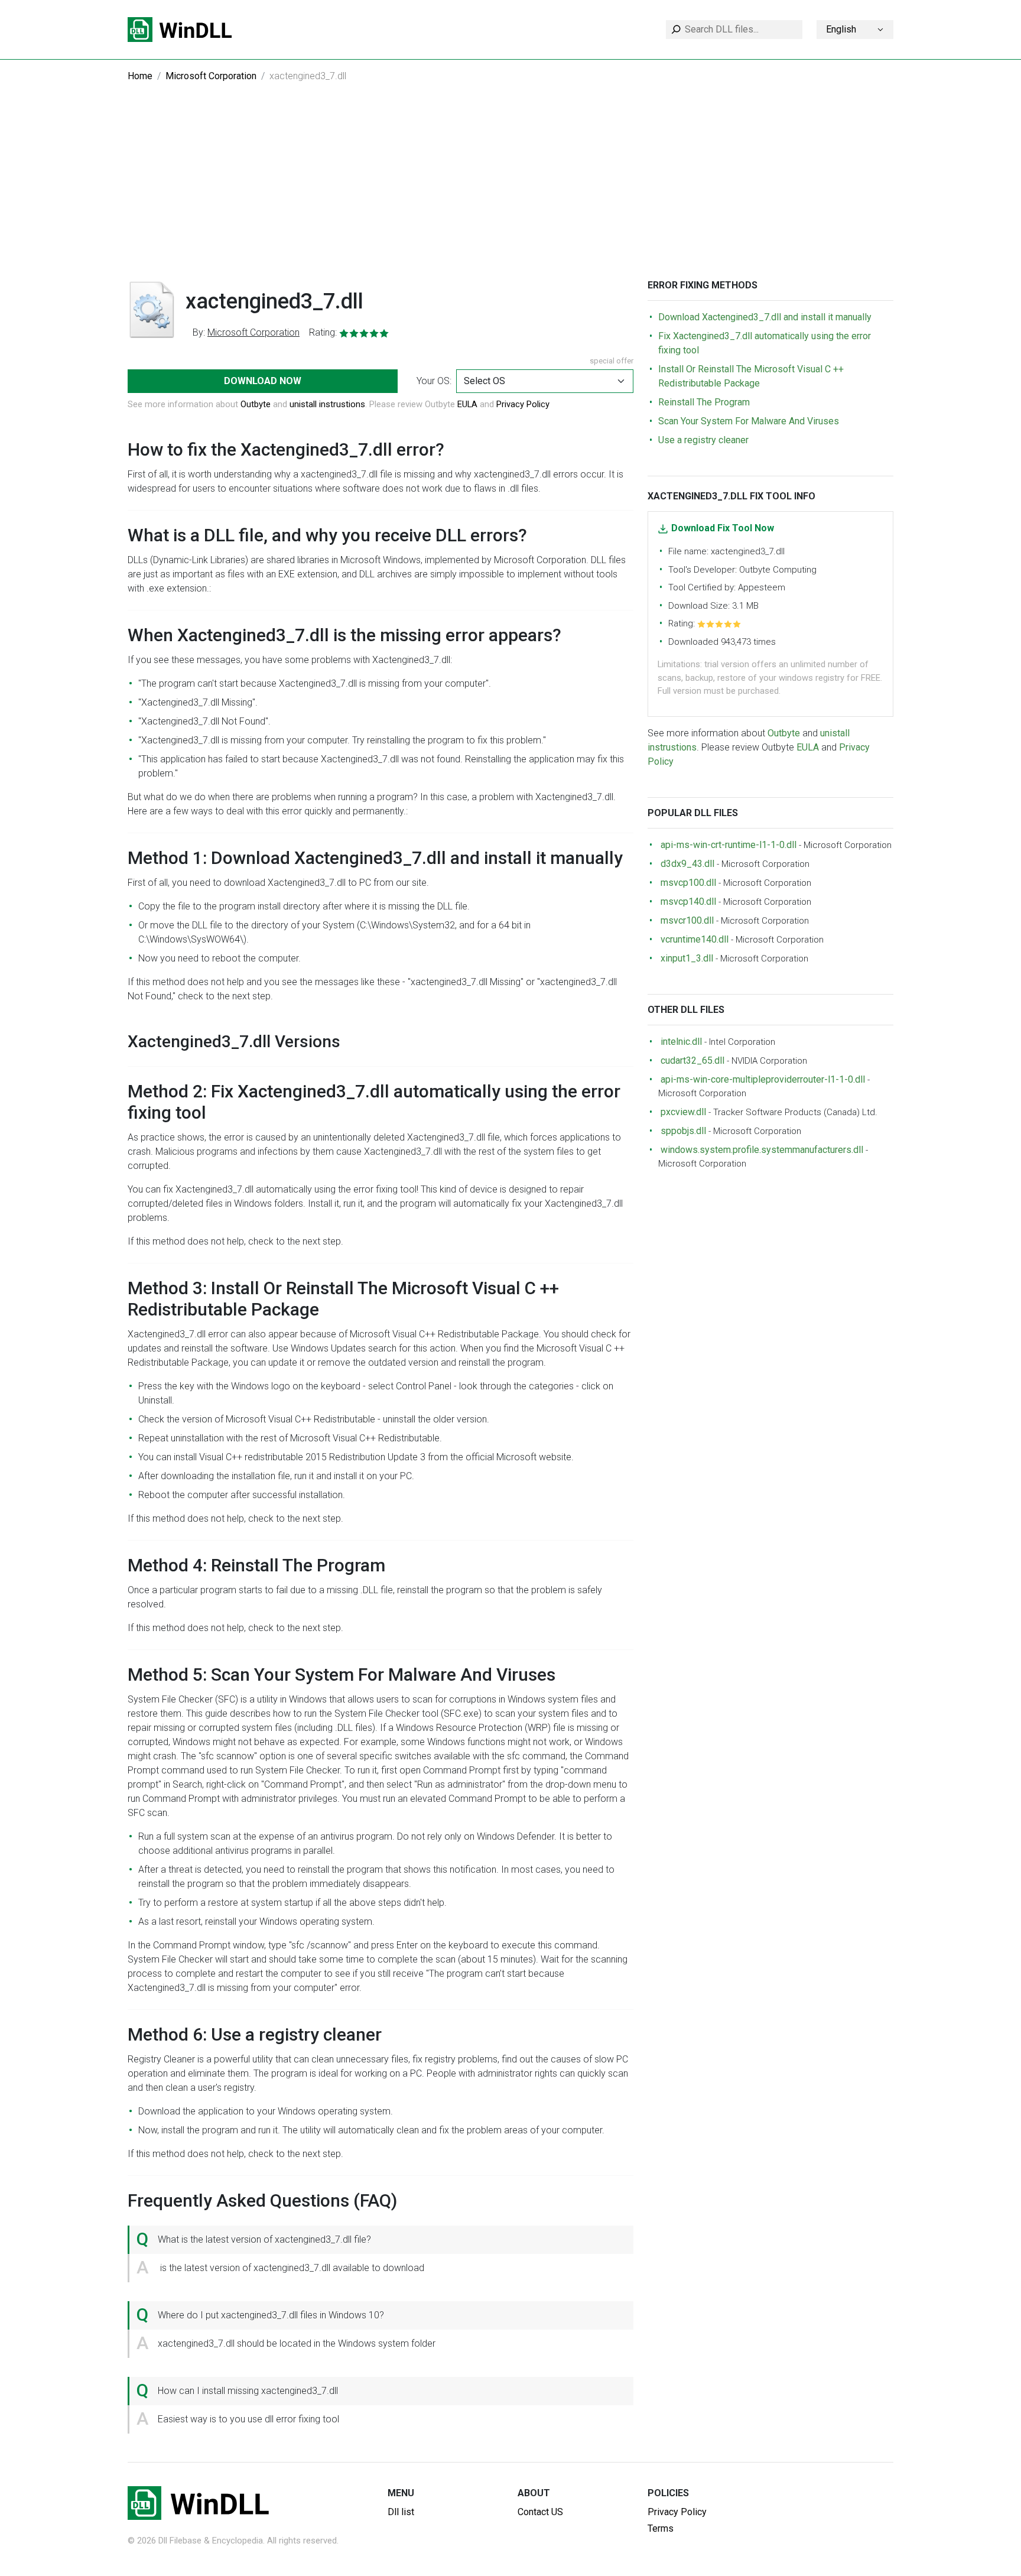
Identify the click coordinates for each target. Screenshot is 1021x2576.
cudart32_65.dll (692, 1060)
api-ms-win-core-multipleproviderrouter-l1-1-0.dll (763, 1079)
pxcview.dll (683, 1112)
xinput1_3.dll (687, 958)
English (841, 29)
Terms (661, 2528)
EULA (467, 404)
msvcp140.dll (688, 902)
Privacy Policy (523, 404)
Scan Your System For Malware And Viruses (749, 421)
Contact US (540, 2512)
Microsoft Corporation (211, 76)
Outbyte (256, 404)
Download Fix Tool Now (723, 528)
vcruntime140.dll (695, 939)
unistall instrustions (327, 404)
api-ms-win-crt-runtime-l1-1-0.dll (729, 845)
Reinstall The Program (704, 402)
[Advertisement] (510, 191)
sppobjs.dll (683, 1131)
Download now (263, 381)
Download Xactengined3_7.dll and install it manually (765, 317)
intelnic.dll (681, 1042)
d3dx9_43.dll (687, 864)
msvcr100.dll (687, 920)
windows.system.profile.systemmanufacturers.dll (762, 1150)
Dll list (401, 2512)
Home (140, 76)
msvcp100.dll (688, 883)
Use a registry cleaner (703, 440)
